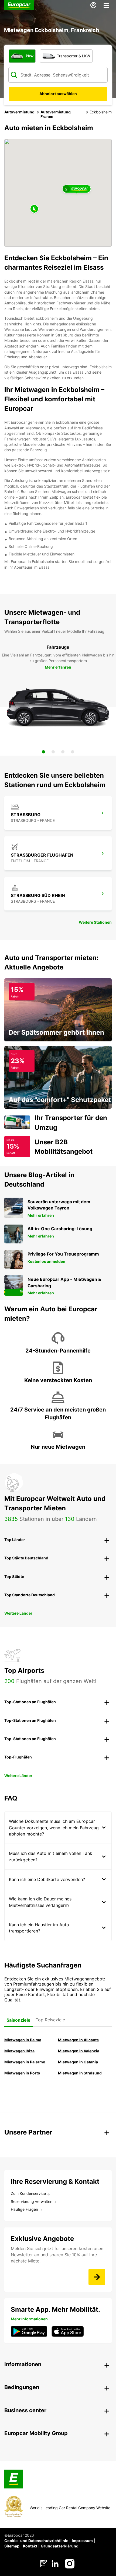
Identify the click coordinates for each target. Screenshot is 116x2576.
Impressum (82, 2541)
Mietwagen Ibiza (19, 2051)
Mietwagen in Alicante (78, 2040)
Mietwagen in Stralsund (80, 2073)
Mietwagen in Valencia (79, 2051)
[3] (63, 752)
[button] (34, 209)
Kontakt (30, 2546)
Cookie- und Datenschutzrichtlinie (36, 2541)
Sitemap (12, 2546)
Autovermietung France (56, 114)
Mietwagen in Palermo (25, 2062)
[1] (43, 752)
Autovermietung (19, 112)
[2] (53, 752)
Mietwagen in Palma (23, 2040)
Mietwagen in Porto (22, 2073)
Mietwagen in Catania (78, 2062)
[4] (73, 752)
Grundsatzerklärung (60, 2546)
